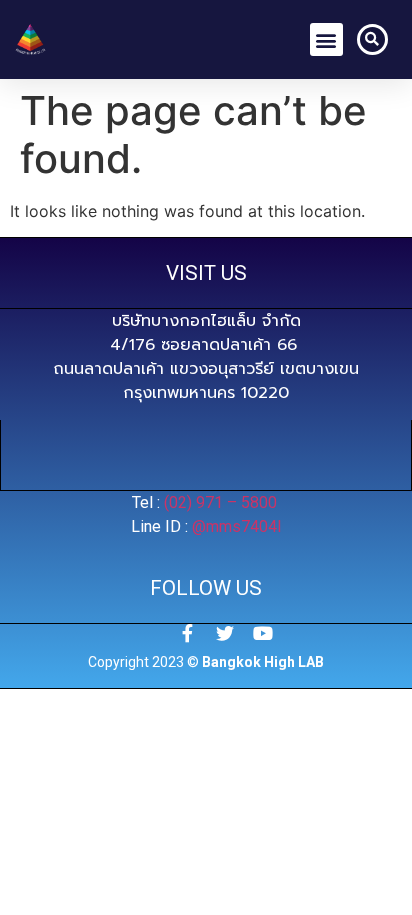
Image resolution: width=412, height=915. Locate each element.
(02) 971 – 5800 (222, 502)
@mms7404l (236, 526)
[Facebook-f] (187, 633)
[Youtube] (263, 633)
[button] (326, 39)
